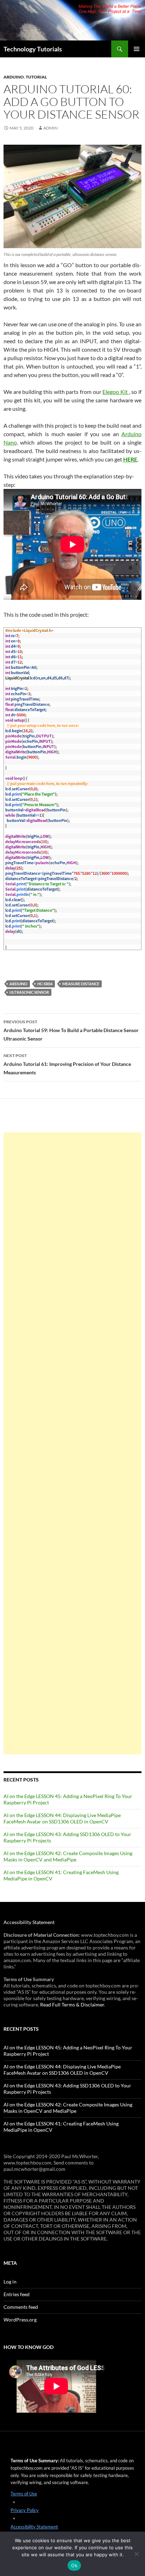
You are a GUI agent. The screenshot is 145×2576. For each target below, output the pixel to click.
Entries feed (17, 2294)
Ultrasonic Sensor (29, 992)
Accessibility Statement (29, 1922)
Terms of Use (24, 2494)
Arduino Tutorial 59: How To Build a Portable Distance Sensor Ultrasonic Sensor (71, 1030)
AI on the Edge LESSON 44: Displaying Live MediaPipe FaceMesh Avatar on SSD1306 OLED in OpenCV (62, 1818)
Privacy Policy (25, 2510)
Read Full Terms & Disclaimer (72, 2005)
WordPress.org (20, 2320)
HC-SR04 (45, 984)
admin (51, 128)
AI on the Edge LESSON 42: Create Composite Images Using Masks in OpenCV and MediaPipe (68, 1856)
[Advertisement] (72, 1443)
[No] (136, 2554)
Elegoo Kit (116, 392)
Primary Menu (137, 49)
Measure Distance (81, 984)
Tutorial (36, 77)
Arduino (14, 77)
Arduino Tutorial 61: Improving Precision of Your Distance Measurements (67, 1064)
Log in (10, 2282)
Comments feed (21, 2307)
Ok (74, 2565)
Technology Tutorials (33, 49)
